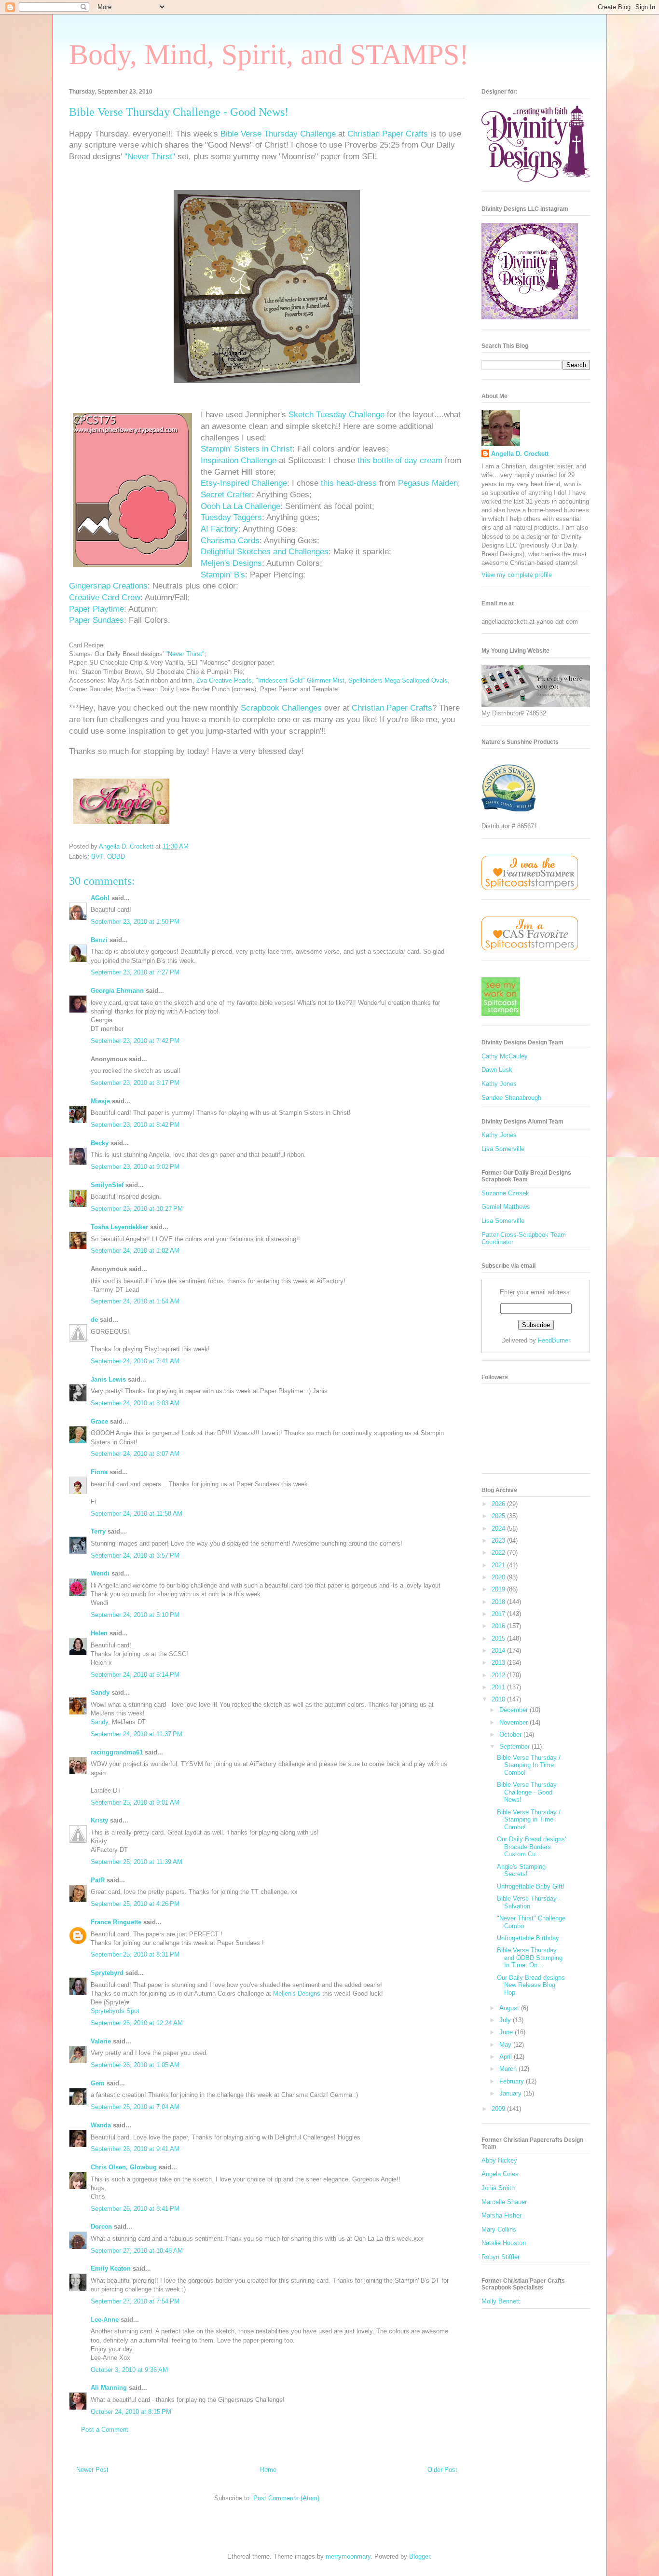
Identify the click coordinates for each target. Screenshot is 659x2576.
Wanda (101, 2125)
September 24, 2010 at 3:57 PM (135, 1555)
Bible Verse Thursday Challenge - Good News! (527, 1792)
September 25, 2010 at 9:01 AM (135, 1802)
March (509, 2069)
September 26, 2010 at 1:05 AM (135, 2065)
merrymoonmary (348, 2556)
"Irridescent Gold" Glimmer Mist (300, 680)
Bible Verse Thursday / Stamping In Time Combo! (529, 1765)
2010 (499, 1699)
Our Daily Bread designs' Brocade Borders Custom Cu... (531, 1847)
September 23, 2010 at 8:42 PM (135, 1125)
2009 (499, 2109)
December (515, 1710)
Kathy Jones (499, 1084)
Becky (100, 1143)
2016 (499, 1626)
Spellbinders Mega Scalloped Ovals (398, 680)
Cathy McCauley (505, 1056)
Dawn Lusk (497, 1070)
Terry (98, 1531)
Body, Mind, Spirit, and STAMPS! (269, 55)
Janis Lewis (108, 1379)
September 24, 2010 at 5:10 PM (135, 1615)
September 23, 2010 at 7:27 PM (135, 972)
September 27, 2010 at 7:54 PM (135, 2301)
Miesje (100, 1101)
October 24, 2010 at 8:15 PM (131, 2412)
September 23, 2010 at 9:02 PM (135, 1167)
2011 (499, 1687)
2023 (499, 1541)
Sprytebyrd (107, 1973)
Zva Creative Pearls (224, 680)
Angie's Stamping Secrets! (521, 1870)
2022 (499, 1553)
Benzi (99, 940)
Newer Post (92, 2470)
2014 (499, 1651)
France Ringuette (116, 1922)
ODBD (116, 856)
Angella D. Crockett (520, 454)
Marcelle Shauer (504, 2202)
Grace (99, 1421)
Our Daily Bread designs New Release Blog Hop (531, 1985)
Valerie (101, 2041)
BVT (97, 856)
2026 (499, 1504)
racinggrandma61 (117, 1752)
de (94, 1320)
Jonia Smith (498, 2188)
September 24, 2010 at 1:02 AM (135, 1251)
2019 (499, 1589)
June (507, 2032)
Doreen (101, 2227)
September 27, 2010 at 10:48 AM (137, 2251)
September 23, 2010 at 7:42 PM (135, 1041)
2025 (499, 1516)
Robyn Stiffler (501, 2257)
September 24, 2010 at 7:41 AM (135, 1361)
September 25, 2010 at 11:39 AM (137, 1862)
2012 (499, 1675)
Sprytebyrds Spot (115, 2011)
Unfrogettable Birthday (528, 1938)
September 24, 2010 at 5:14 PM (135, 1675)
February (513, 2081)
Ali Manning (109, 2388)
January (511, 2093)
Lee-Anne (105, 2320)
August (510, 2008)
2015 (499, 1638)
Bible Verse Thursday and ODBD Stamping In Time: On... (530, 1958)
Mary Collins (499, 2229)
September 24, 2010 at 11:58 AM (137, 1514)
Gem (98, 2083)
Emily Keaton (111, 2268)
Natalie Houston (504, 2243)
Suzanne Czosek (505, 1193)
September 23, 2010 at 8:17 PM (135, 1083)
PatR (98, 1880)
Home (268, 2470)
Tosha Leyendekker (119, 1227)
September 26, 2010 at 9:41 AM (135, 2149)
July (506, 2020)
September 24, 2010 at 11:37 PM (137, 1734)
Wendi (100, 1573)
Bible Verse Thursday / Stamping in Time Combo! (529, 1820)
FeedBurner (554, 1340)
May (506, 2045)
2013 (499, 1663)
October (511, 1734)
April (507, 2057)
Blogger (419, 2556)
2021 (499, 1565)
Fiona (99, 1472)
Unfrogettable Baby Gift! (531, 1886)
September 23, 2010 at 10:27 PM (137, 1209)
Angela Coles (500, 2174)
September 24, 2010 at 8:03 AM (135, 1403)
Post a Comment (105, 2430)
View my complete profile (517, 575)
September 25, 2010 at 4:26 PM (135, 1904)
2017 (499, 1614)
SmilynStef (107, 1185)
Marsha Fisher (501, 2215)
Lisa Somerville (503, 1149)
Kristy (99, 1820)
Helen (99, 1633)
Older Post (442, 2470)
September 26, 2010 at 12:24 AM (137, 2023)
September (515, 1747)
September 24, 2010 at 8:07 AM (135, 1454)
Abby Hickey (499, 2160)
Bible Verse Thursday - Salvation (529, 1902)
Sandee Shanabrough (511, 1098)
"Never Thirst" (185, 654)
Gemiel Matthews (506, 1207)
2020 (499, 1577)
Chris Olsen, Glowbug (124, 2167)
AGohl (100, 898)
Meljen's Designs (297, 1994)
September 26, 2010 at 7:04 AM (135, 2107)
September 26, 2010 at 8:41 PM (135, 2209)
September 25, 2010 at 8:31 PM (135, 1954)
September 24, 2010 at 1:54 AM (135, 1301)
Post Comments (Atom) (286, 2498)
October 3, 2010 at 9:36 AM (129, 2370)
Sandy (100, 1692)
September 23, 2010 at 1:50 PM (135, 922)
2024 (499, 1528)
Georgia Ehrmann (117, 991)
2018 (499, 1602)
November (515, 1722)
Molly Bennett (501, 2301)
